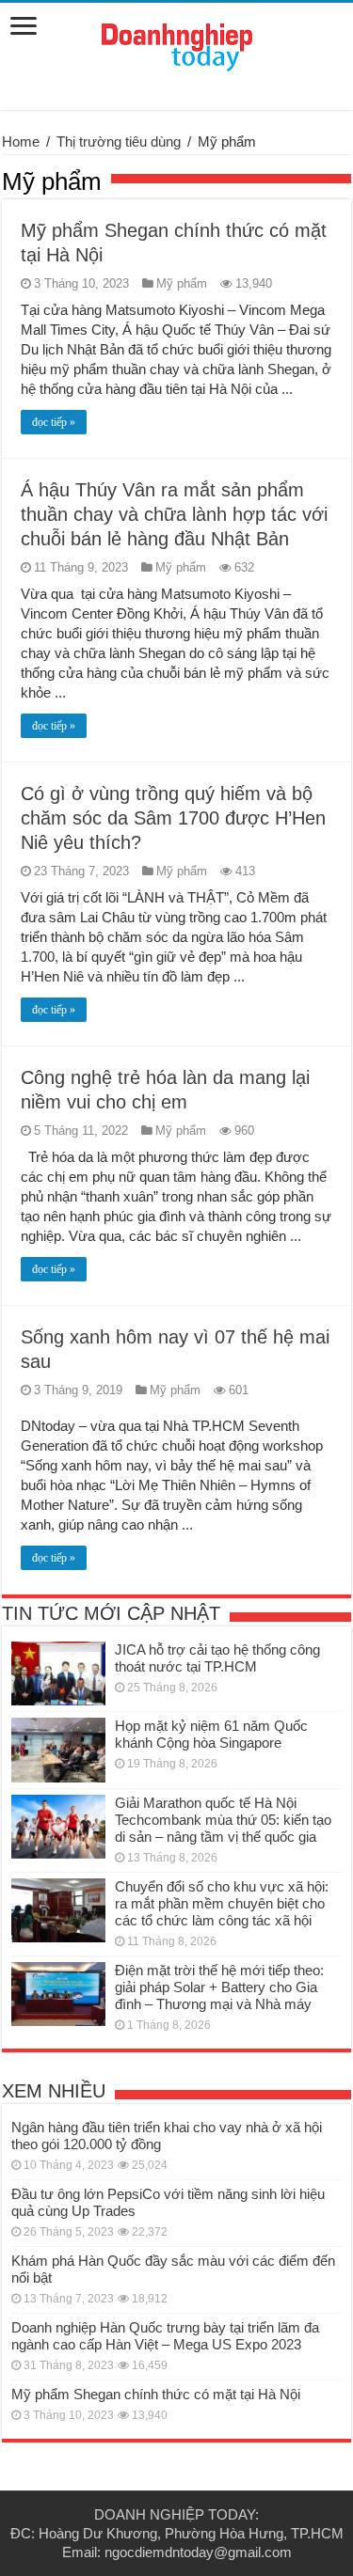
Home (21, 141)
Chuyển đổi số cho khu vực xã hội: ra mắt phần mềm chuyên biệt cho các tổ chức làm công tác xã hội (222, 1903)
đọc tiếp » (54, 422)
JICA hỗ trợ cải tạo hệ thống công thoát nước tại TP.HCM (217, 1658)
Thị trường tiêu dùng (119, 141)
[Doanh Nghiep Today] (177, 44)
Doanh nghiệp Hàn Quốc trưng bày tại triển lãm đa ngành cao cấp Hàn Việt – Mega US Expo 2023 (165, 2336)
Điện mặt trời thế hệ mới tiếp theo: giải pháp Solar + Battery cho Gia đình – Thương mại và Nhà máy (219, 1987)
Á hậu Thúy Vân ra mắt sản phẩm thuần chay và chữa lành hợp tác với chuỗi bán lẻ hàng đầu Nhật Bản (174, 514)
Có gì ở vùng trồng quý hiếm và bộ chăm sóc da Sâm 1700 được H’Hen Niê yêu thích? (173, 818)
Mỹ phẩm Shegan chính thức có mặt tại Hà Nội (156, 2394)
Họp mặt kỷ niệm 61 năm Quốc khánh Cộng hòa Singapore (211, 1734)
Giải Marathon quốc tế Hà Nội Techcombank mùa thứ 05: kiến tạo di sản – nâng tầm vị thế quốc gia (223, 1820)
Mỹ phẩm (182, 283)
